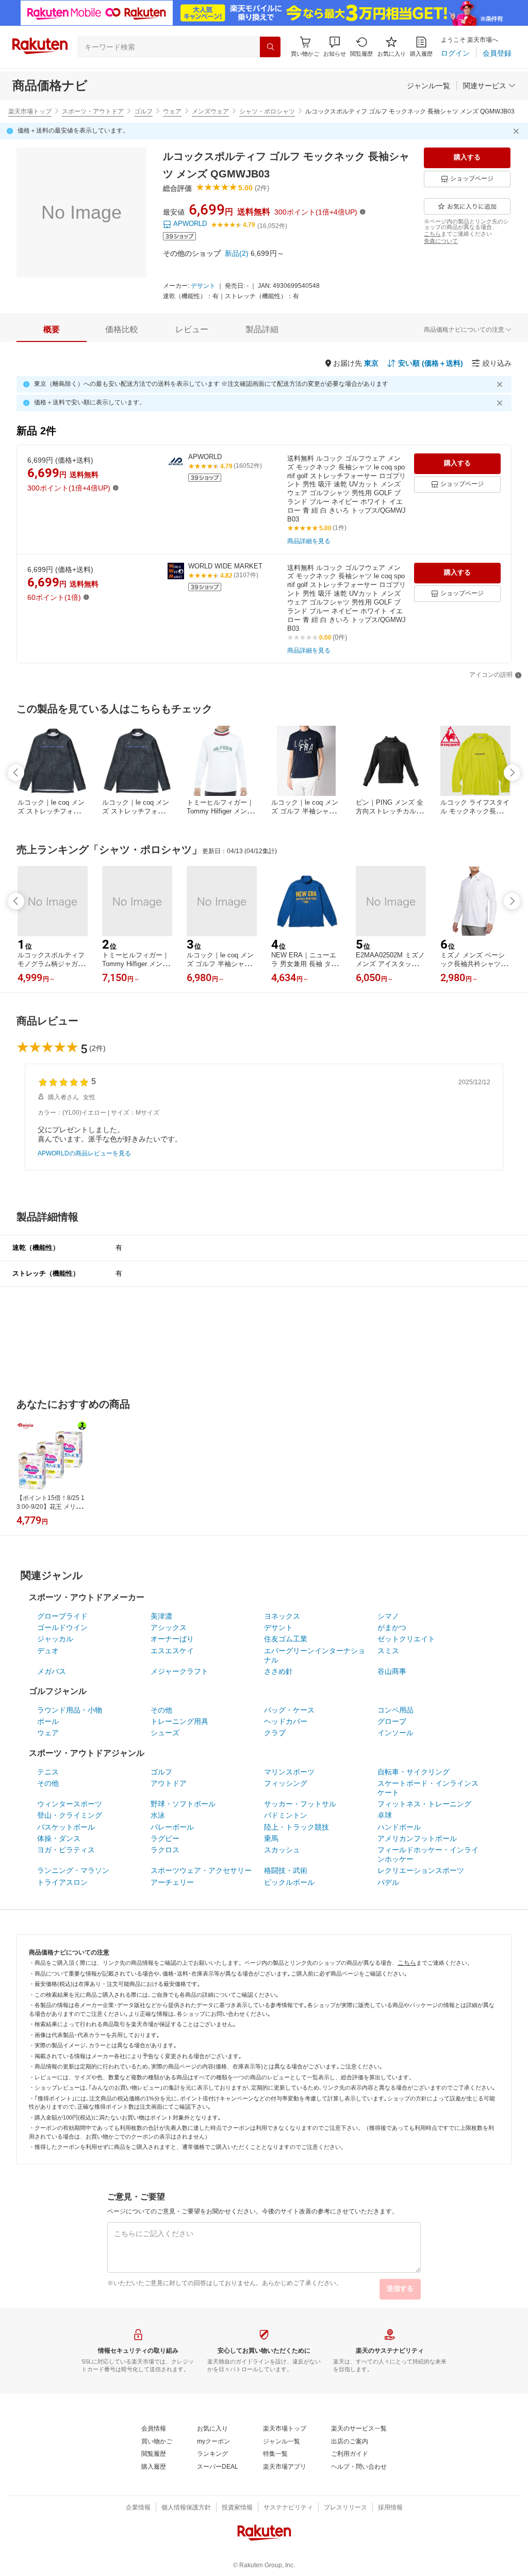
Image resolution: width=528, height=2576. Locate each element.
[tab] (52, 330)
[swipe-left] (16, 773)
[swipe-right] (512, 773)
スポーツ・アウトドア (93, 111)
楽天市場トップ (30, 111)
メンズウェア (210, 111)
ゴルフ (143, 111)
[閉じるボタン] (518, 131)
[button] (335, 47)
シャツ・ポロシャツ (267, 111)
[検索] (270, 47)
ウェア (172, 111)
